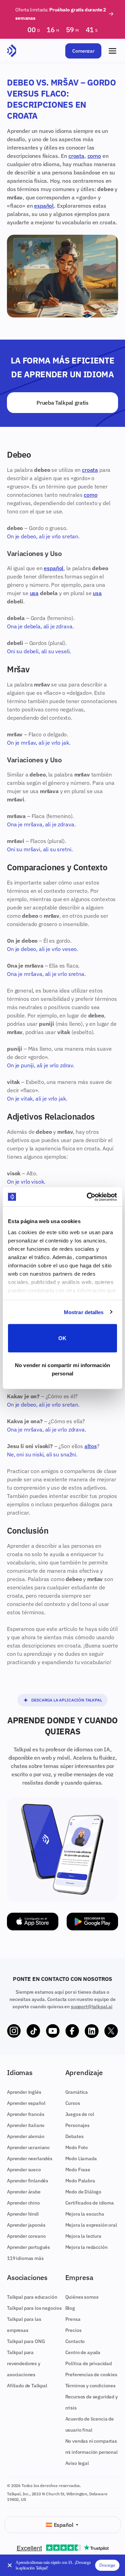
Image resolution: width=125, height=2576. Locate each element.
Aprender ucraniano (28, 2147)
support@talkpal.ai (92, 2007)
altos (91, 1446)
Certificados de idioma (90, 2203)
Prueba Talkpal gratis (62, 403)
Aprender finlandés (28, 2181)
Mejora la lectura (83, 2236)
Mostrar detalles (84, 1312)
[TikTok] (33, 2031)
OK (62, 1338)
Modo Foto (77, 2147)
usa (34, 593)
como (94, 156)
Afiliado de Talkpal (27, 2386)
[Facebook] (72, 2031)
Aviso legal (77, 2463)
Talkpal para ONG (26, 2341)
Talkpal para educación (32, 2297)
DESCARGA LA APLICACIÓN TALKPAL (66, 1700)
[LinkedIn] (92, 2031)
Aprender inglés (24, 2092)
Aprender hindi (23, 2214)
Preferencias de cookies (91, 2375)
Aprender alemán (26, 2136)
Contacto (75, 2341)
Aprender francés (26, 2114)
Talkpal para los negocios (34, 2308)
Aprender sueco (24, 2170)
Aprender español (26, 2103)
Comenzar (83, 51)
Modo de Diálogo (84, 2192)
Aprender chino (23, 2203)
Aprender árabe (24, 2192)
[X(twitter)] (111, 2031)
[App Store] (33, 1922)
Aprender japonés (26, 2225)
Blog (70, 2308)
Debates (74, 2136)
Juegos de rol (80, 2114)
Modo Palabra (80, 2181)
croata (76, 156)
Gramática (77, 2092)
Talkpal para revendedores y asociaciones (24, 2363)
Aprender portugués (28, 2247)
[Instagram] (14, 2031)
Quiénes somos (82, 2297)
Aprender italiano (26, 2125)
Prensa (73, 2319)
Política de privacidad (89, 2363)
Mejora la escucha (85, 2214)
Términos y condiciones (90, 2386)
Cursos (73, 2103)
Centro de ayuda (83, 2352)
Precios (73, 2330)
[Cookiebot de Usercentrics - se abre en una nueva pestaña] (88, 1197)
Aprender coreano (26, 2236)
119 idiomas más (25, 2258)
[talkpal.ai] (12, 51)
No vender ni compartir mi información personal (62, 1369)
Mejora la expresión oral (91, 2225)
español (44, 206)
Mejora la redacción (86, 2247)
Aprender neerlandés (30, 2158)
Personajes (77, 2125)
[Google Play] (92, 1922)
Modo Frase (78, 2170)
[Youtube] (53, 2031)
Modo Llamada (81, 2158)
